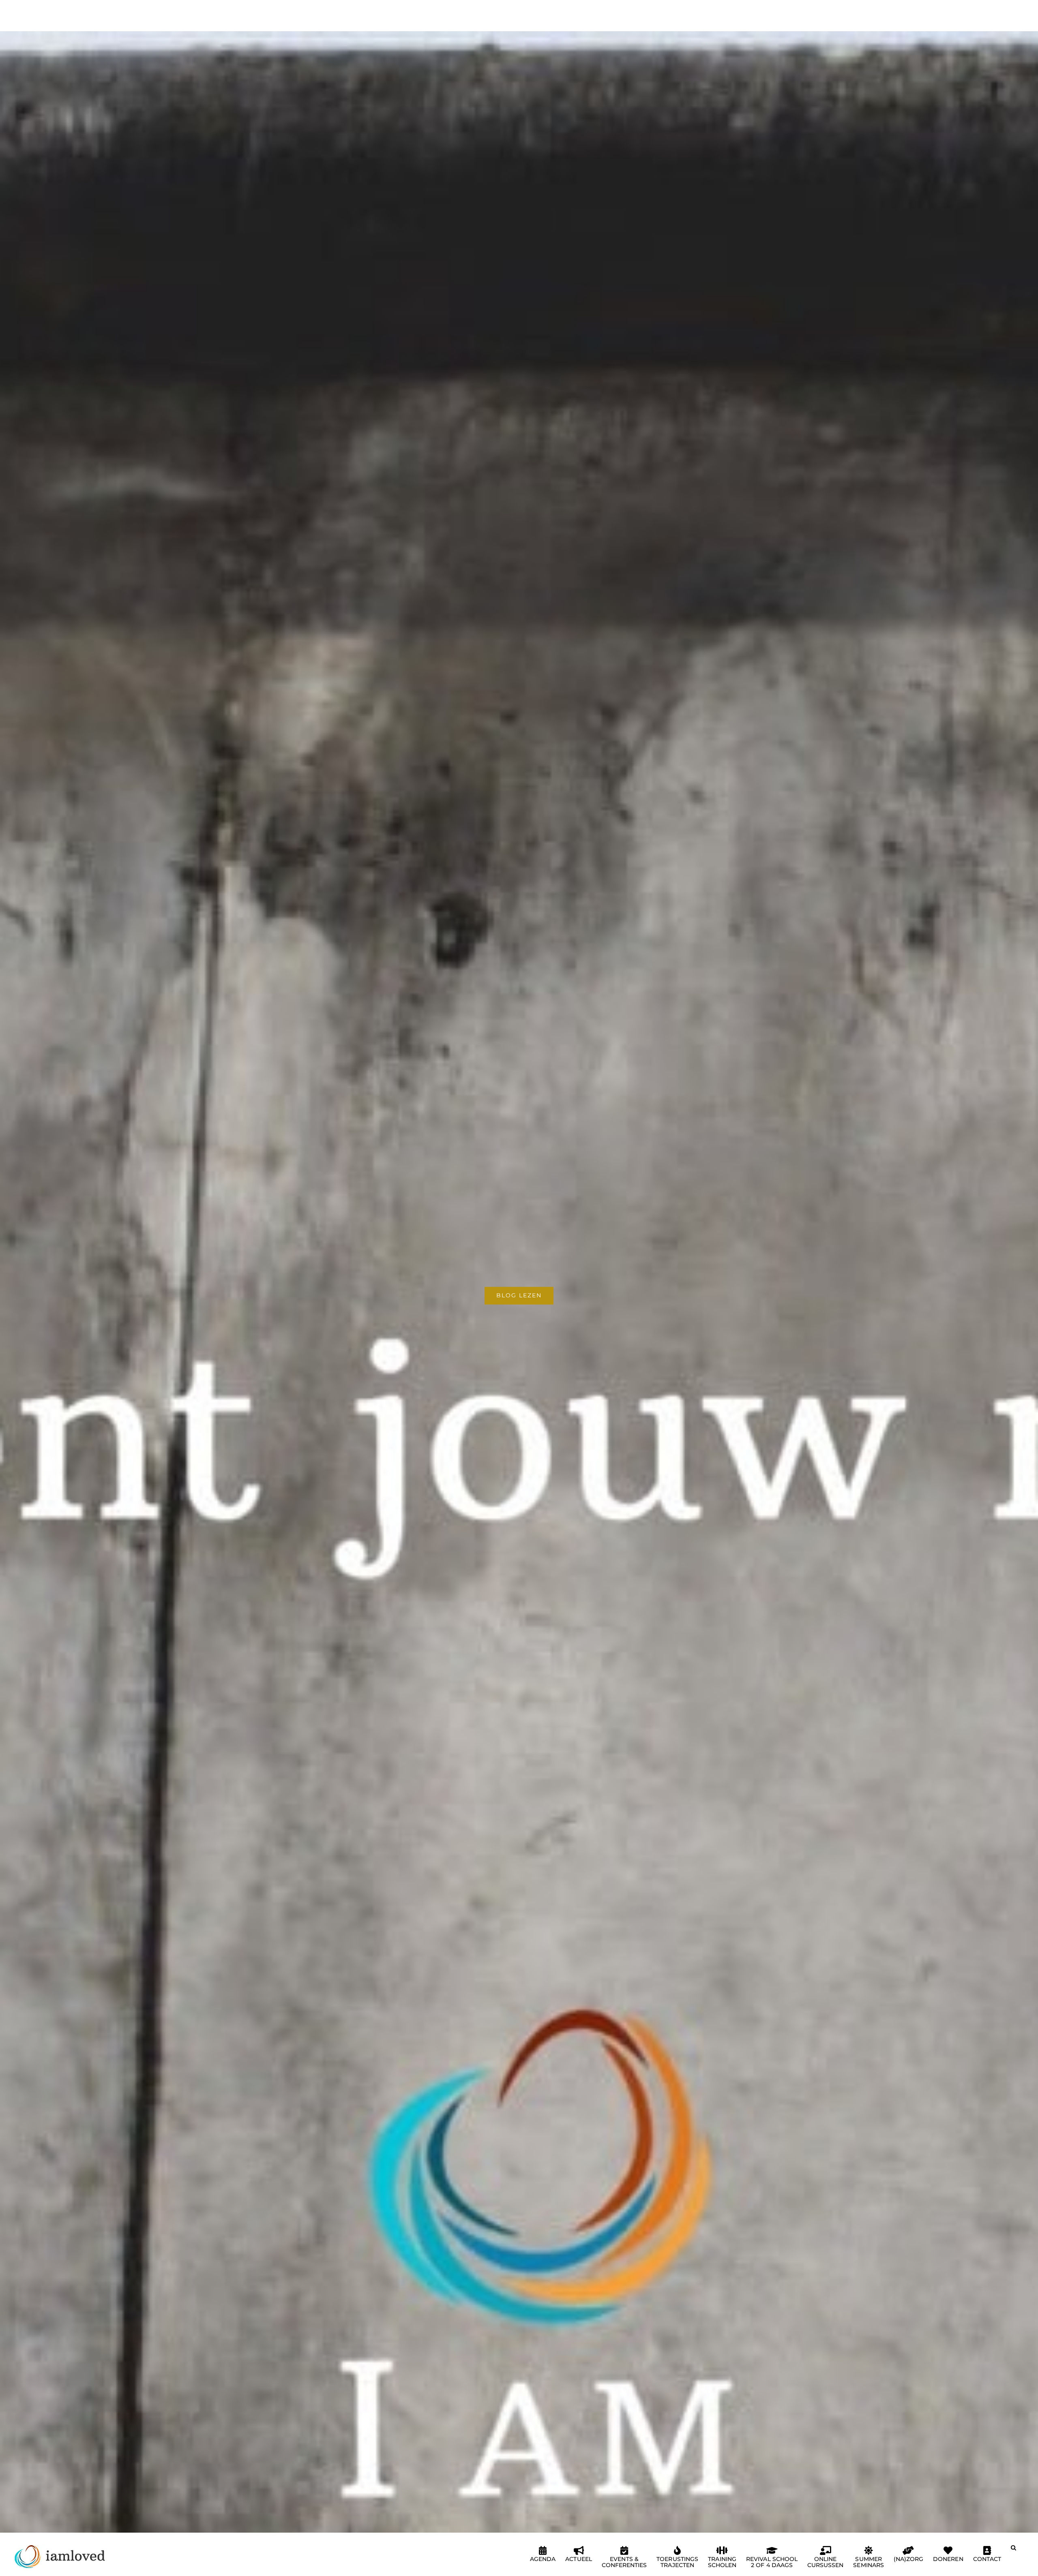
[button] (1013, 2551)
